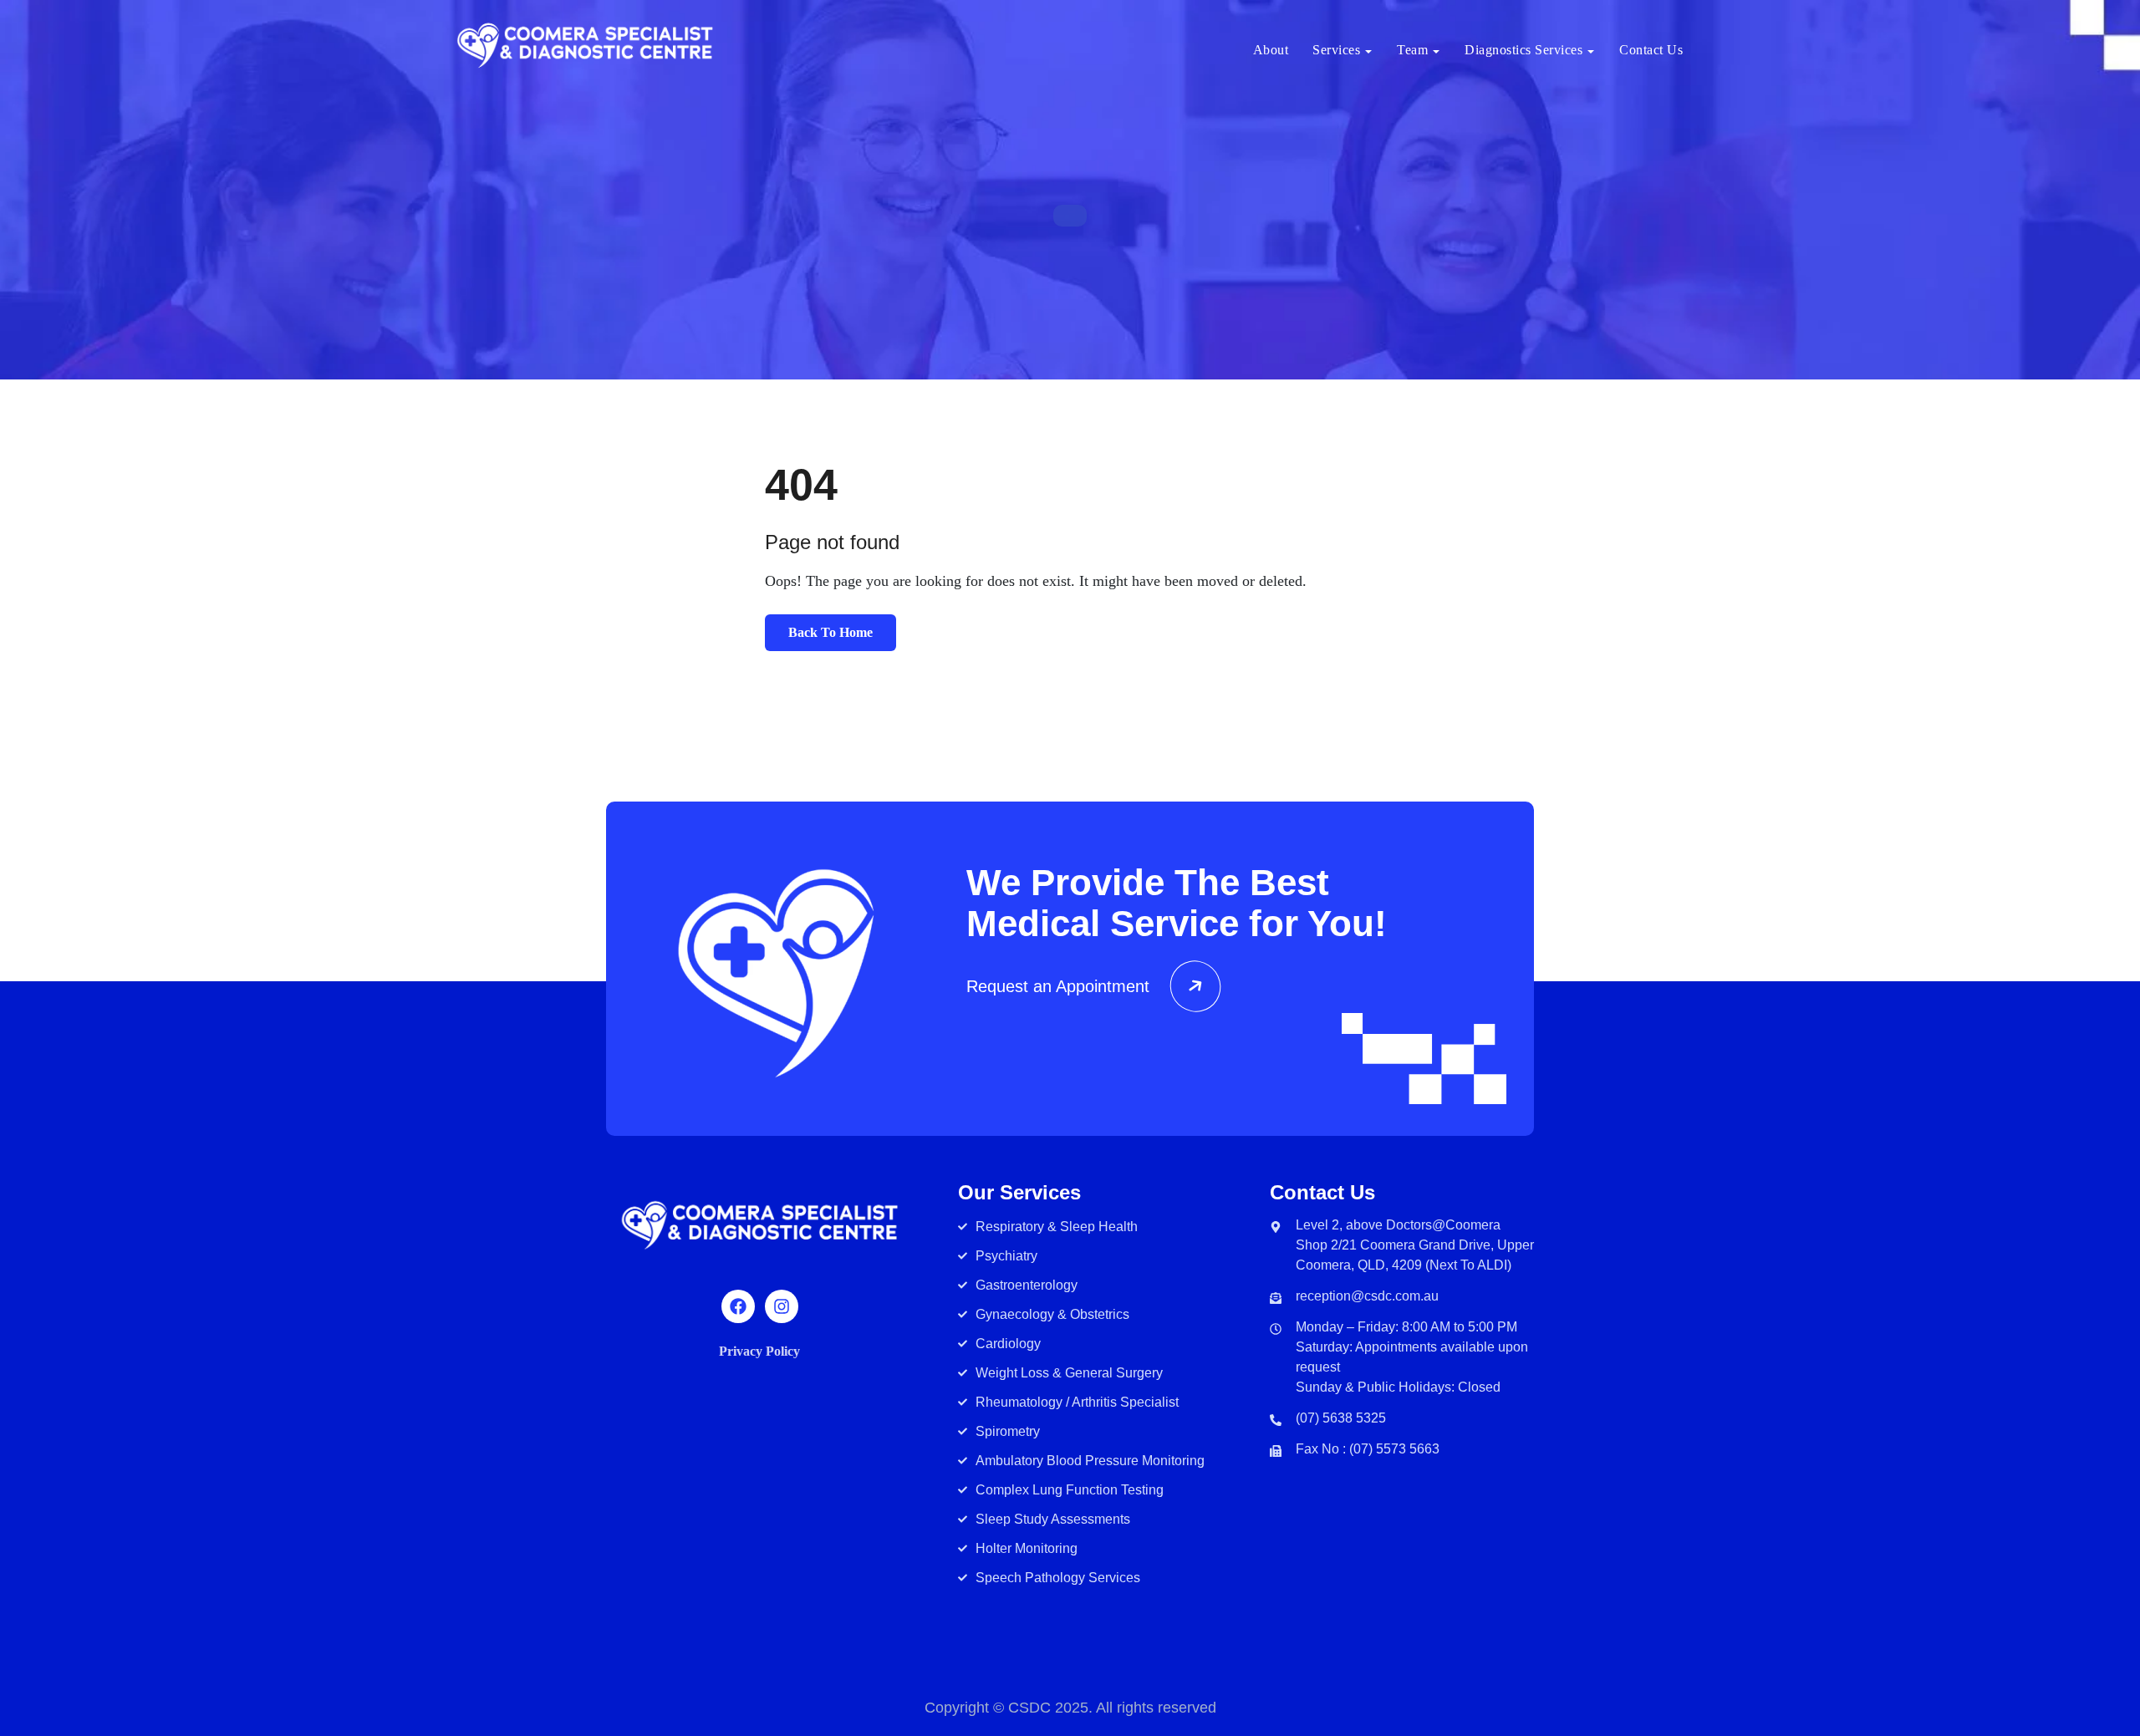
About (1271, 50)
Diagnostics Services (1523, 50)
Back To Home (831, 632)
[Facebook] (738, 1306)
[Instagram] (782, 1306)
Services (1336, 50)
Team (1412, 50)
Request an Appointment (1058, 986)
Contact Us (1651, 50)
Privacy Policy (759, 1351)
